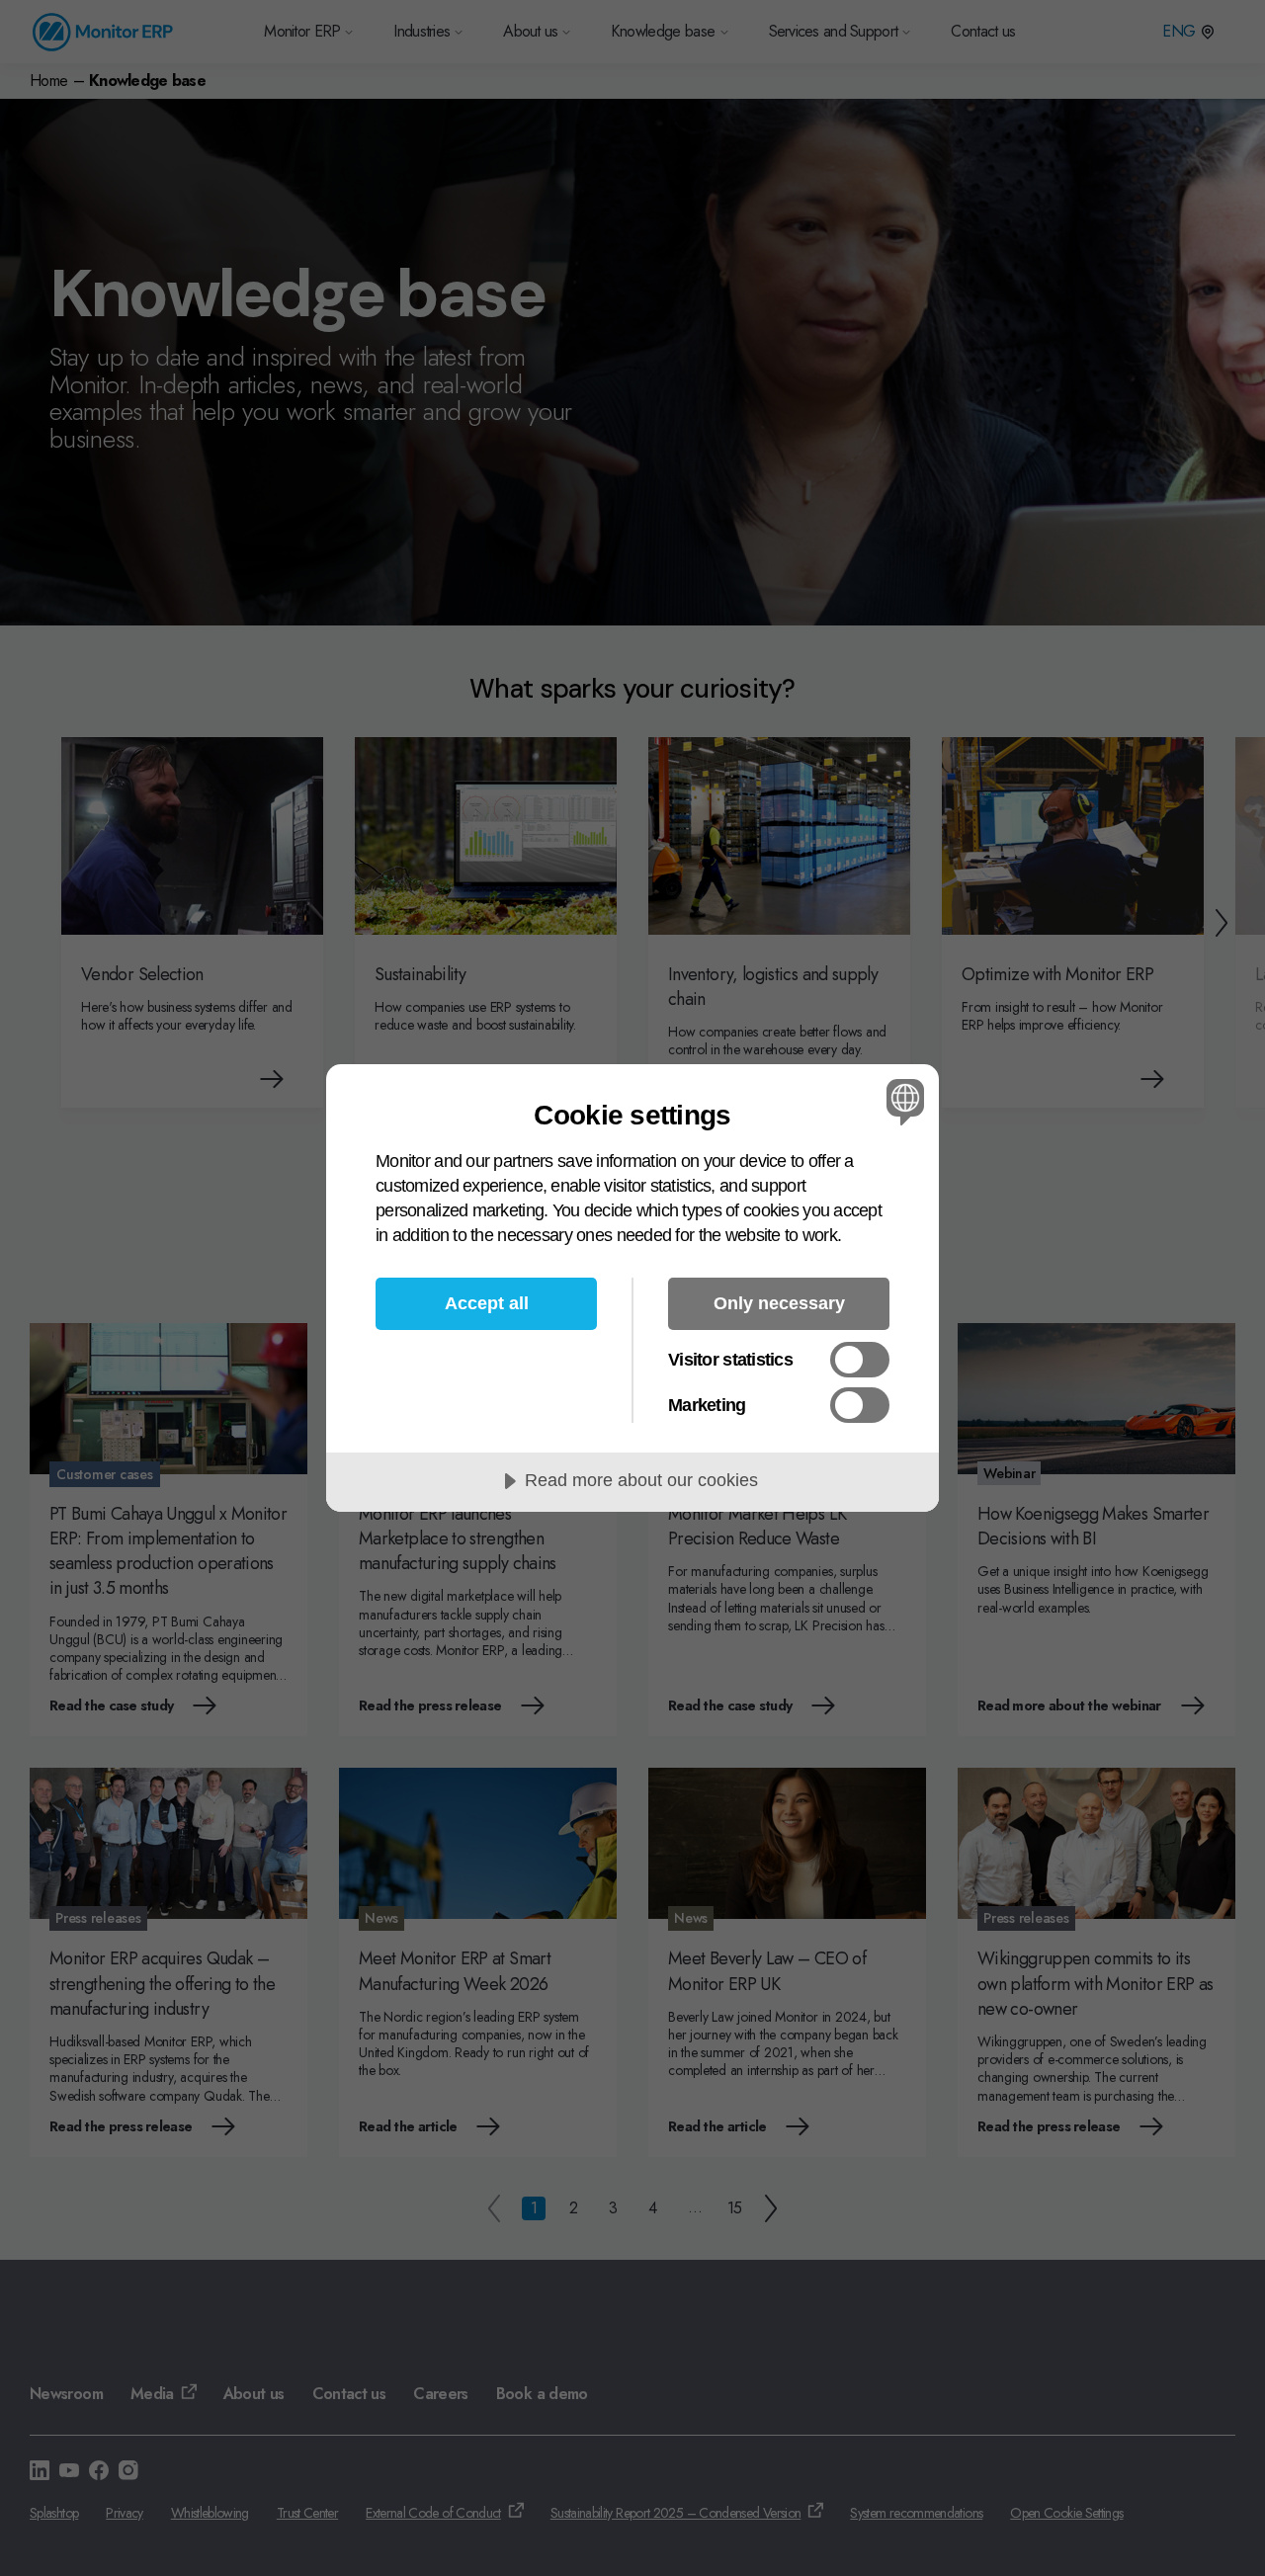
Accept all (487, 1303)
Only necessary (779, 1303)
